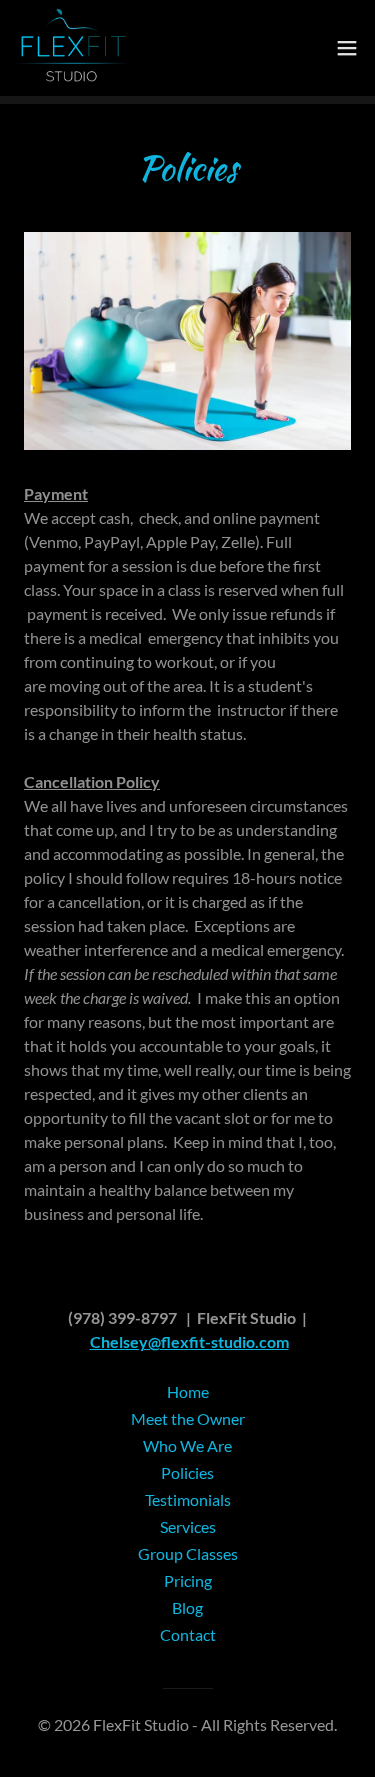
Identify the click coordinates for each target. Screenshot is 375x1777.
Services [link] (188, 1526)
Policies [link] (187, 1472)
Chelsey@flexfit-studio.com (189, 1341)
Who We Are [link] (187, 1445)
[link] (71, 48)
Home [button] (188, 1391)
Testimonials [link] (188, 1499)
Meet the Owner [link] (188, 1418)
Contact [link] (188, 1634)
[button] (347, 48)
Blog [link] (187, 1607)
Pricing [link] (188, 1580)
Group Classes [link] (188, 1553)
